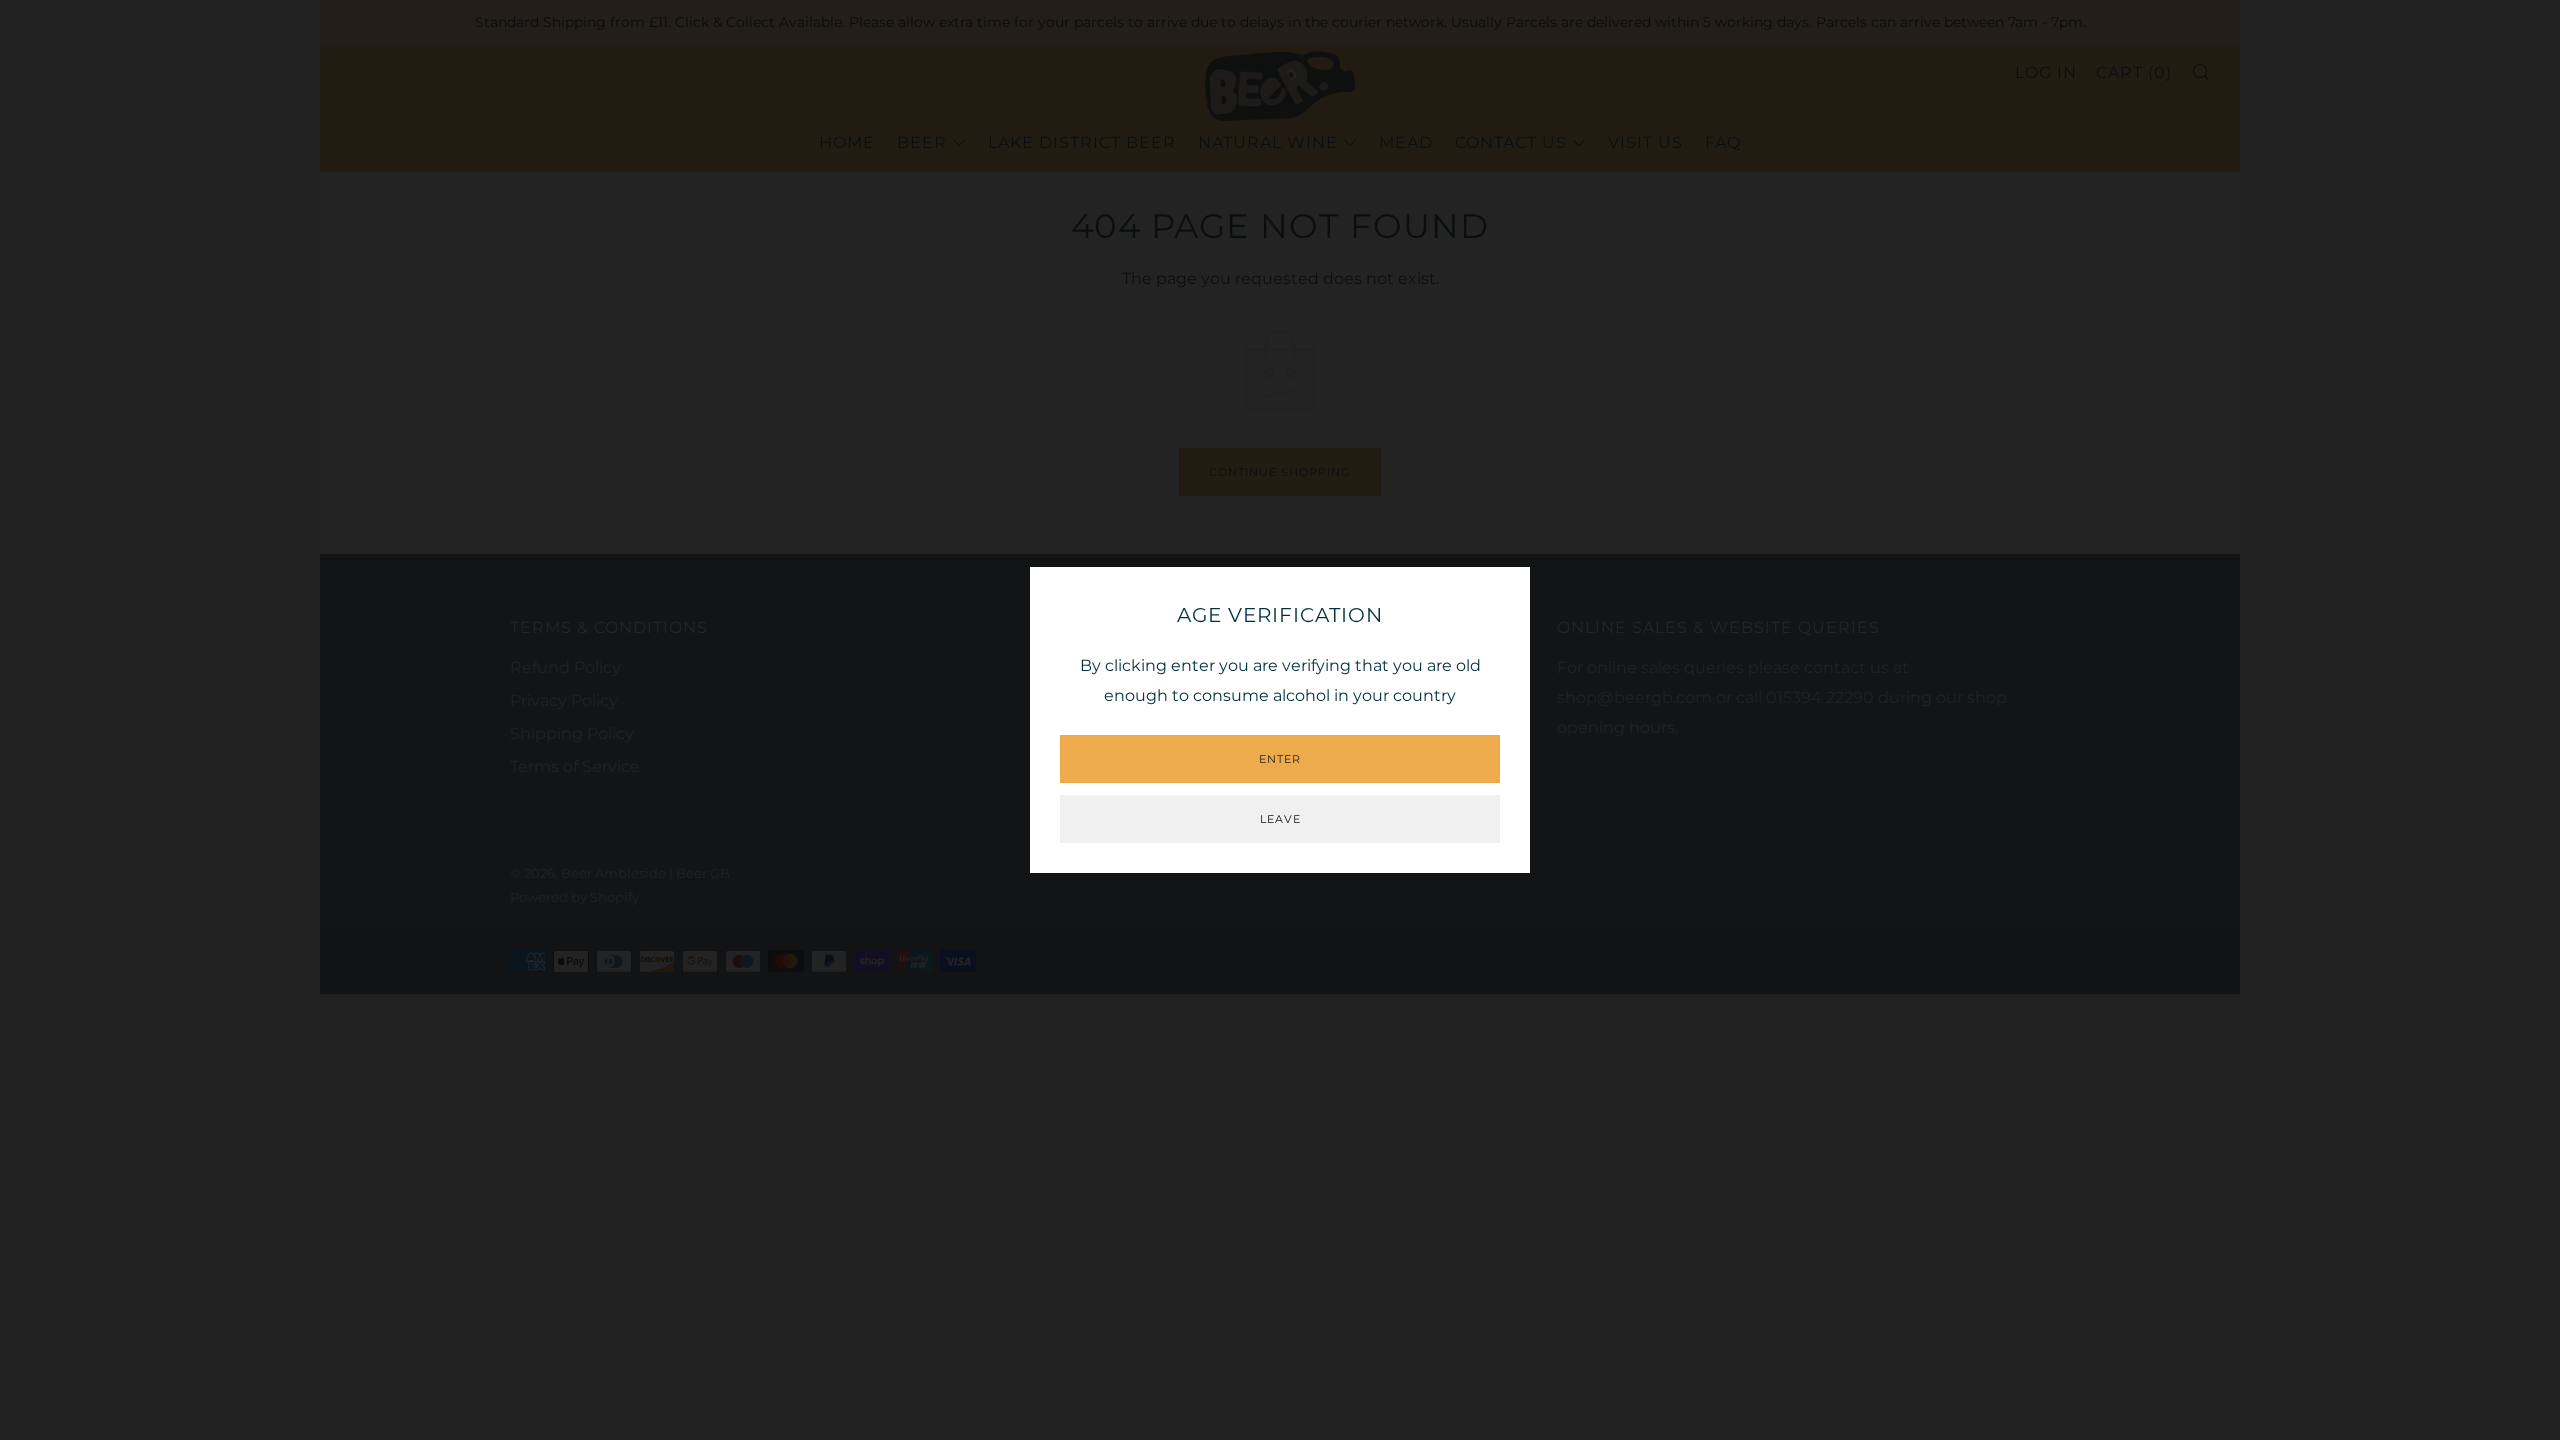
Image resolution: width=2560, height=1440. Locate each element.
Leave (1280, 819)
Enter (1280, 759)
